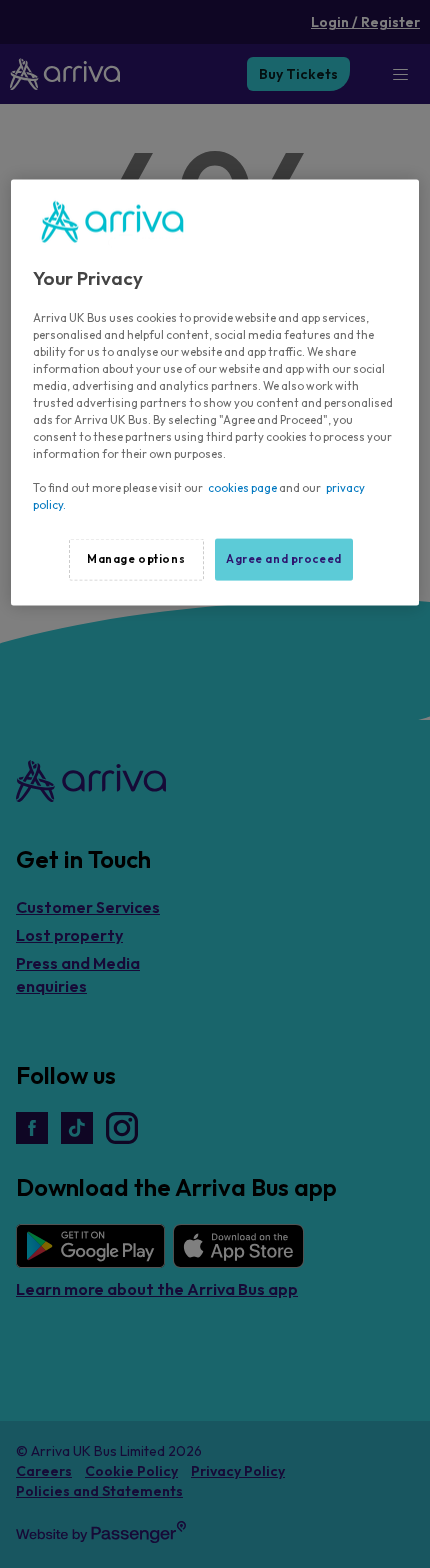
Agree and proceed (284, 559)
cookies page (242, 488)
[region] (215, 393)
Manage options (136, 559)
